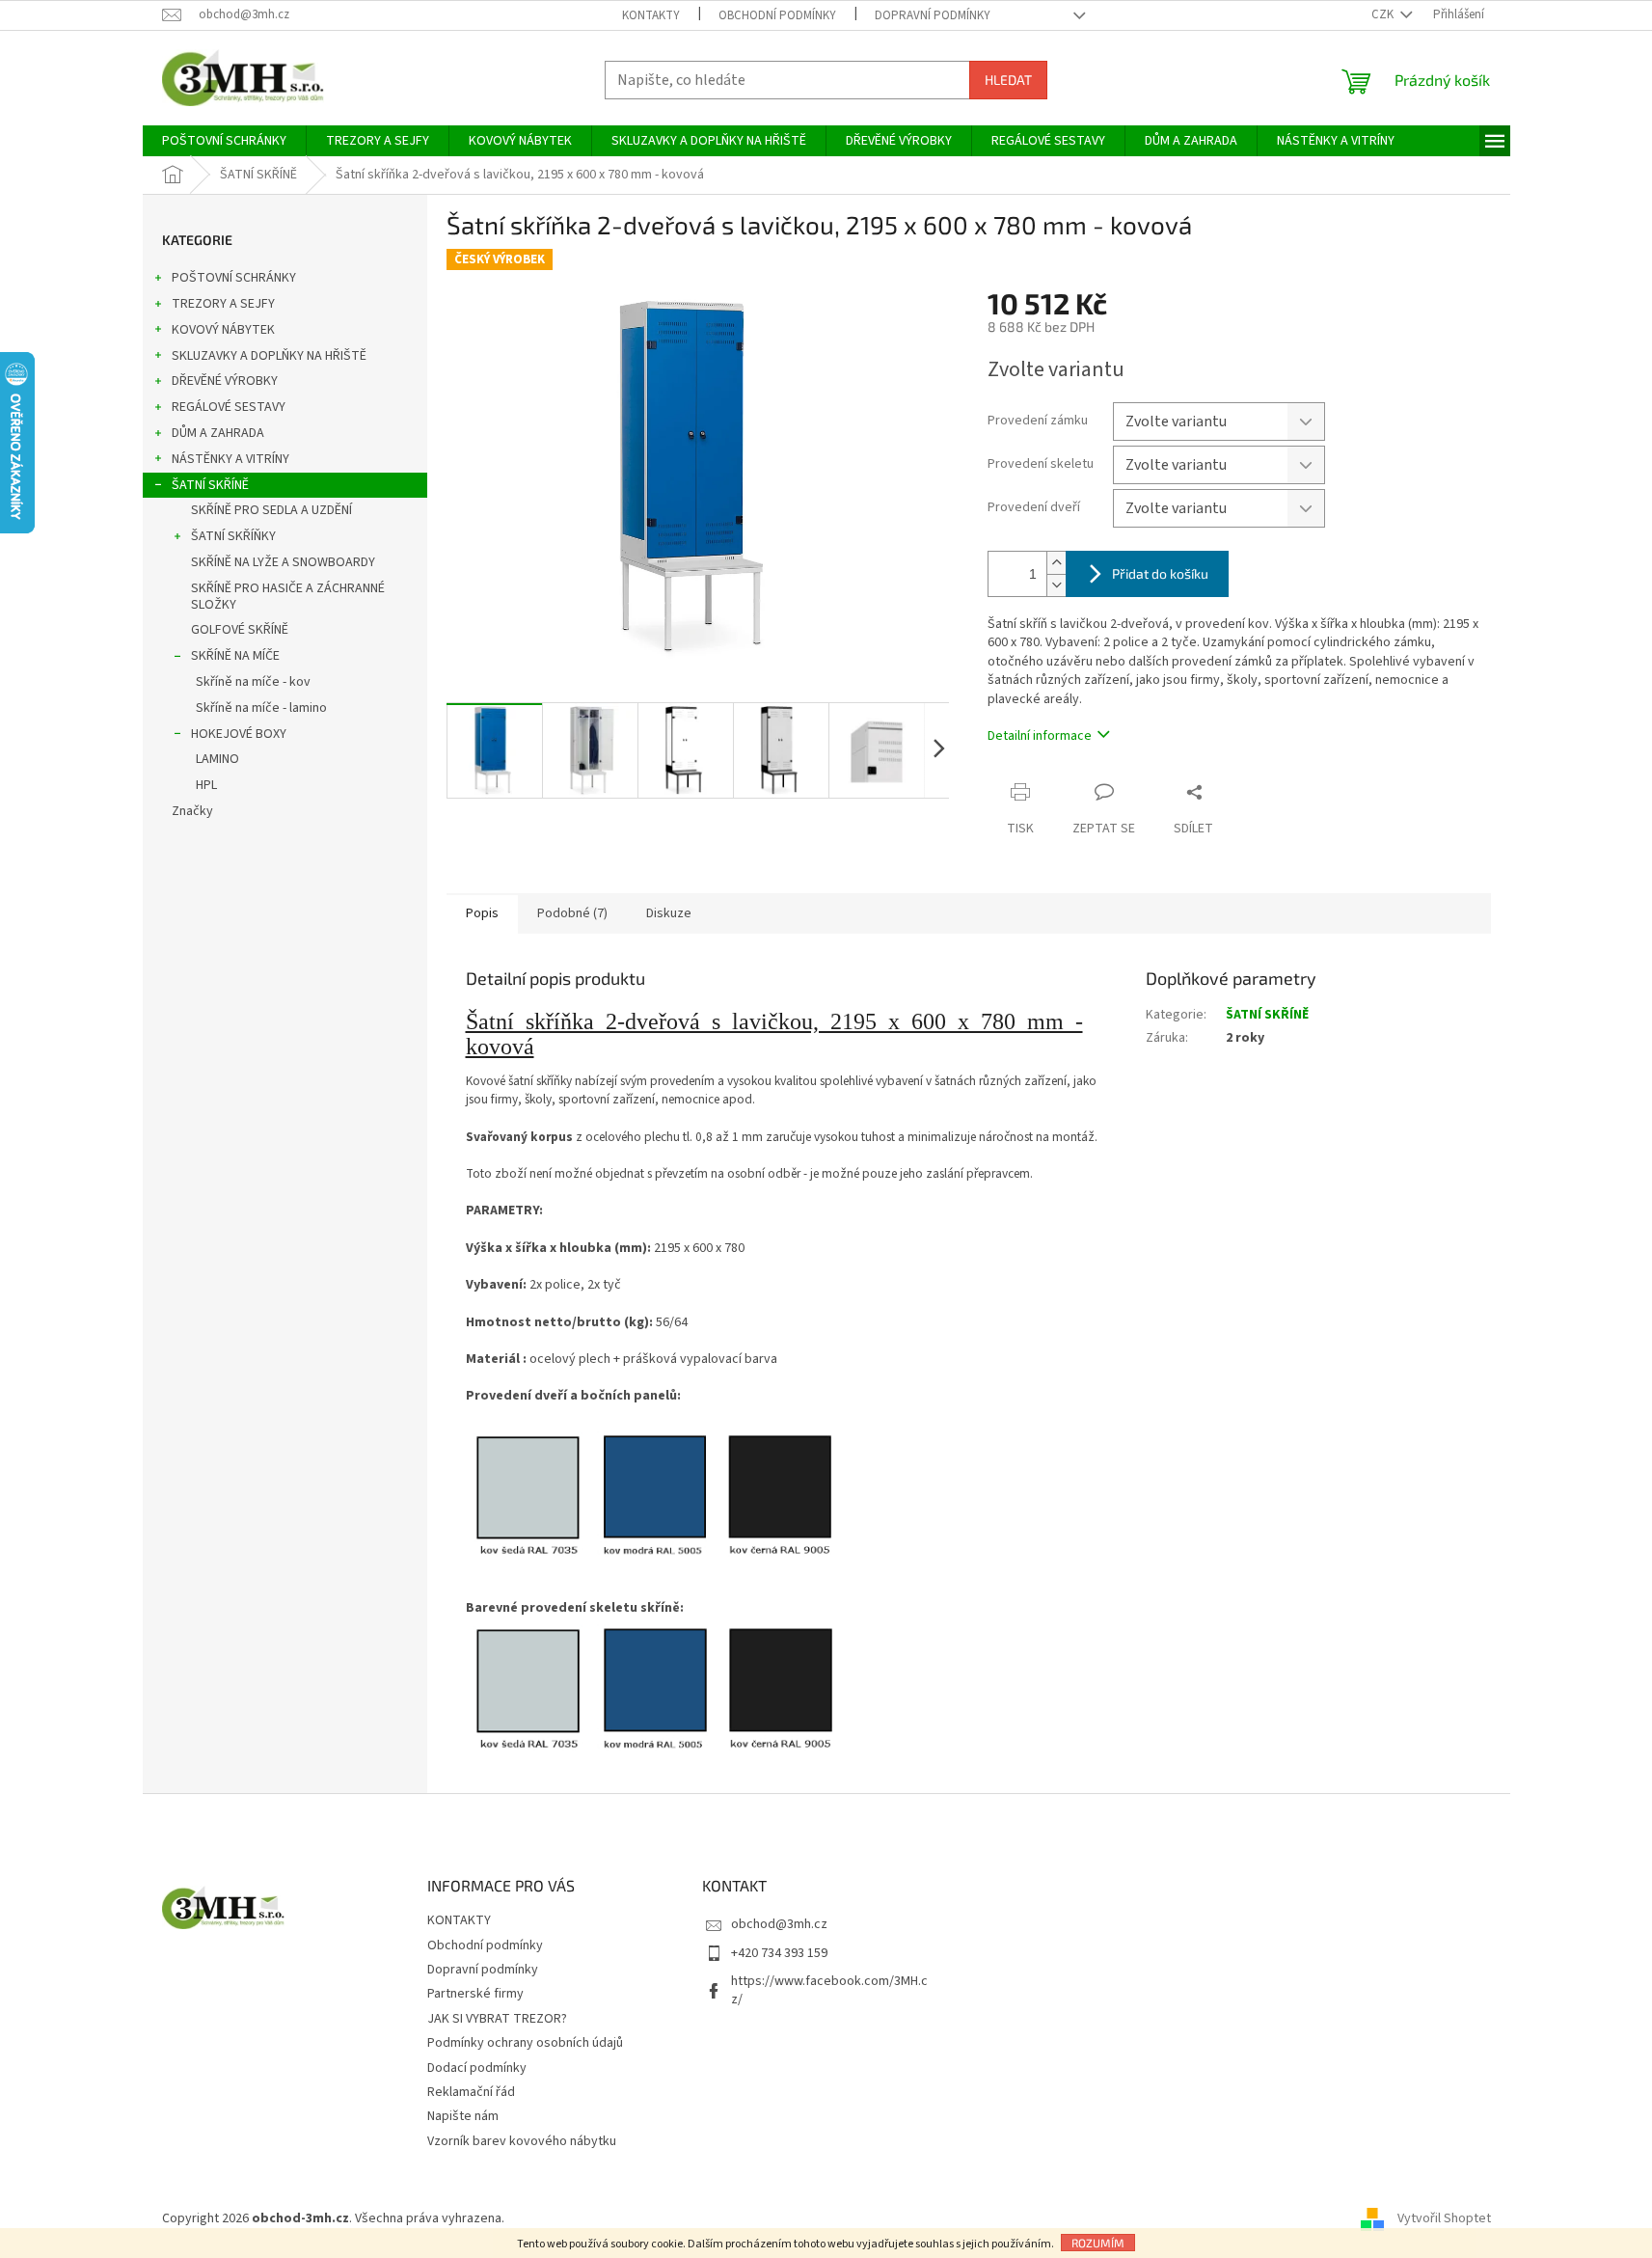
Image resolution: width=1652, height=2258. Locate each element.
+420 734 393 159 (779, 1953)
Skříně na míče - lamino (261, 708)
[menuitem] (224, 141)
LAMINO (217, 759)
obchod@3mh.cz (779, 1924)
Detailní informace (1040, 736)
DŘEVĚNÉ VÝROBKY (225, 381)
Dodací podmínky (477, 2068)
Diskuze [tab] (669, 913)
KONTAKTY (651, 15)
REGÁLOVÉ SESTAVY (229, 407)
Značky (192, 811)
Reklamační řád (471, 2092)
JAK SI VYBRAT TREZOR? (497, 2019)
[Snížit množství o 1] (1056, 585)
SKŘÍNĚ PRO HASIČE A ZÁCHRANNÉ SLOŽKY (288, 597)
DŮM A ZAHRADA (218, 433)
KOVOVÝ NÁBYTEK (223, 330)
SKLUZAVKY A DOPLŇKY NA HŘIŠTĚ (269, 356)
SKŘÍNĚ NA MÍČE (235, 656)
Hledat (1008, 80)
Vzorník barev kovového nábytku (522, 2141)
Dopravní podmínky (933, 15)
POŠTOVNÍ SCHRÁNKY (234, 278)
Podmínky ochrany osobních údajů (525, 2043)
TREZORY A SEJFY (223, 304)
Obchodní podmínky (777, 15)
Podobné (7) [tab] (572, 913)
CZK (1384, 14)
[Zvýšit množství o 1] (1056, 563)
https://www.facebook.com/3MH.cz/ (829, 1990)
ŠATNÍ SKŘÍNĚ (210, 485)
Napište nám (463, 2116)
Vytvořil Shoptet (1444, 2218)
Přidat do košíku (1160, 573)
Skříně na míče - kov (253, 682)
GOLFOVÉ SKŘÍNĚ (240, 630)
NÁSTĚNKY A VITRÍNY (230, 459)
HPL (206, 785)
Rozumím (1098, 2243)
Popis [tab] (482, 913)
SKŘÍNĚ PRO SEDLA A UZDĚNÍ (271, 510)
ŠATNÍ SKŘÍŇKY (233, 536)
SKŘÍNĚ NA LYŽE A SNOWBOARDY (283, 562)
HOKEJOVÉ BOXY (239, 734)
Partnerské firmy (475, 1994)
